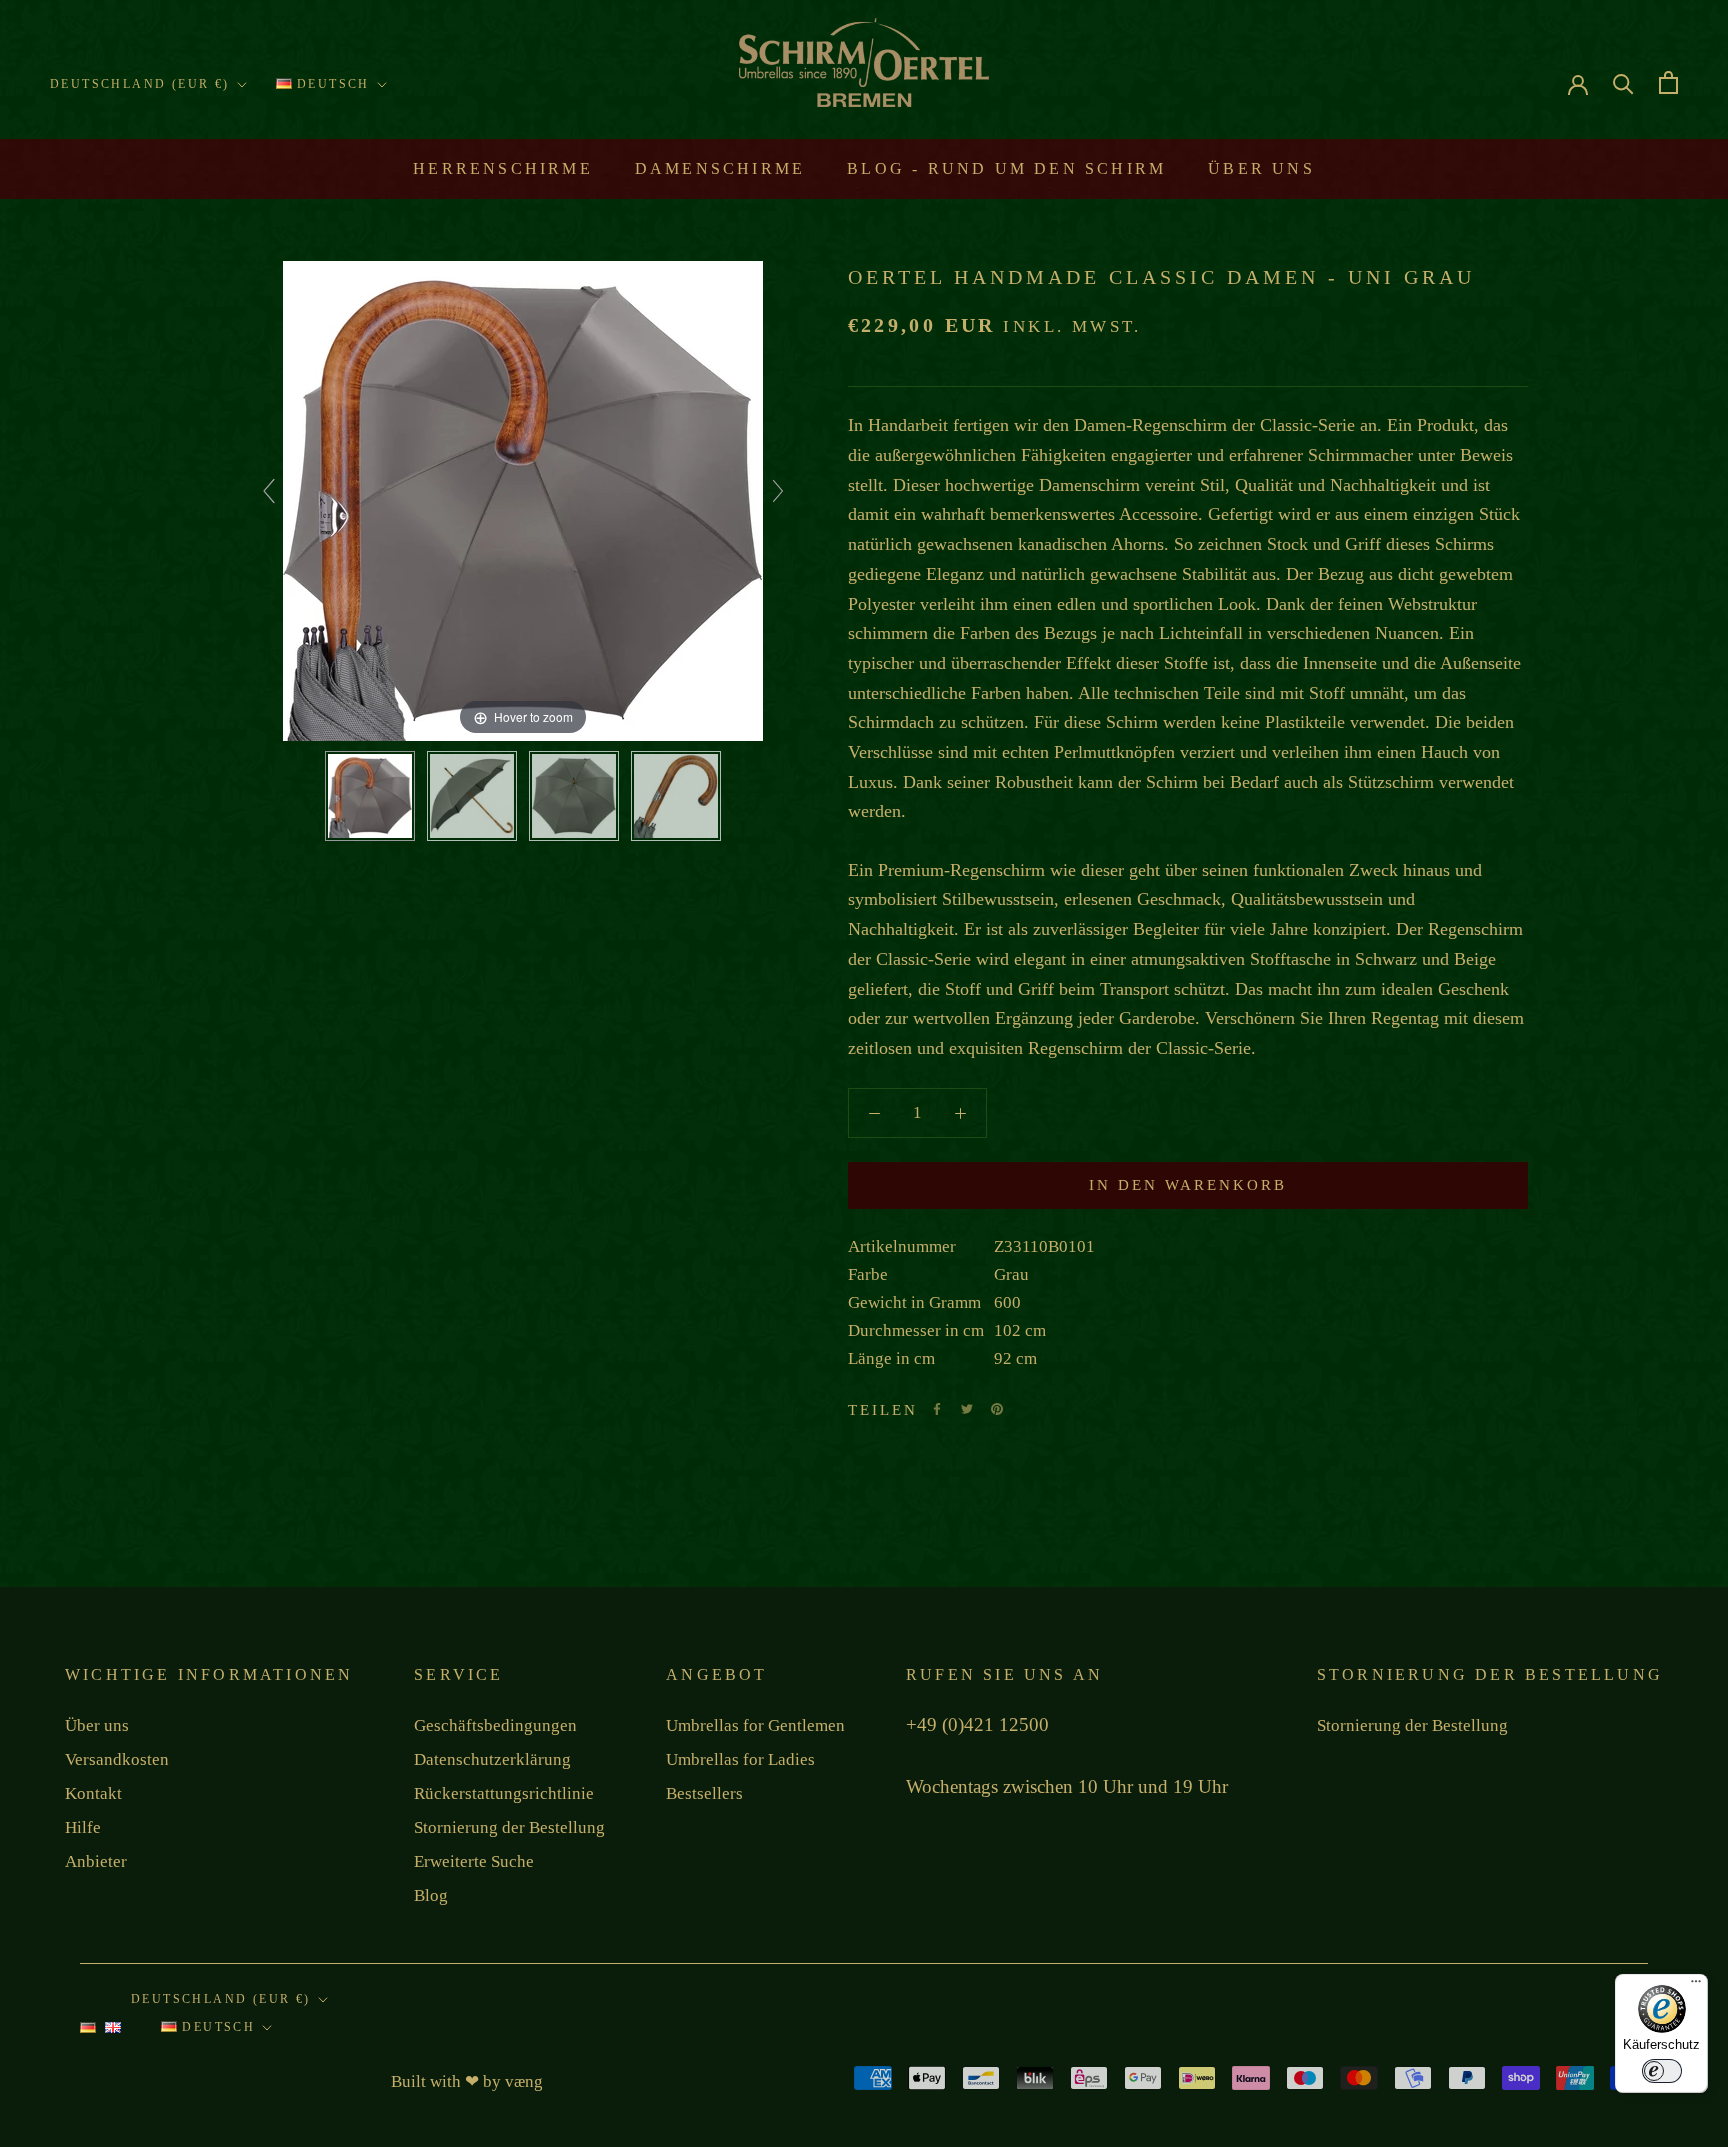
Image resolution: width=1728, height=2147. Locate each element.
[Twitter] (967, 1409)
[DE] (88, 2033)
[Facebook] (937, 1409)
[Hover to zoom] (523, 499)
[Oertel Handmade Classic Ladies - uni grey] (370, 796)
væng (524, 2081)
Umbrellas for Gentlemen (755, 1725)
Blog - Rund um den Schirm (1006, 168)
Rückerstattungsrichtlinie (504, 1793)
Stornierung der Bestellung (509, 1827)
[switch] (1662, 2071)
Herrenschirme (503, 168)
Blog (431, 1895)
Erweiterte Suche (474, 1861)
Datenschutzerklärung (492, 1759)
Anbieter (96, 1861)
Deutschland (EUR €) (140, 84)
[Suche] (1623, 82)
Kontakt (93, 1793)
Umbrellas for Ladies (740, 1759)
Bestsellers (704, 1793)
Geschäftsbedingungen (495, 1725)
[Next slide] (778, 491)
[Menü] (1696, 1986)
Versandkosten (117, 1759)
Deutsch (331, 84)
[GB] (113, 2033)
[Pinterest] (997, 1409)
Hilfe (83, 1827)
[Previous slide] (269, 491)
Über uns (1261, 168)
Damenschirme (720, 168)
